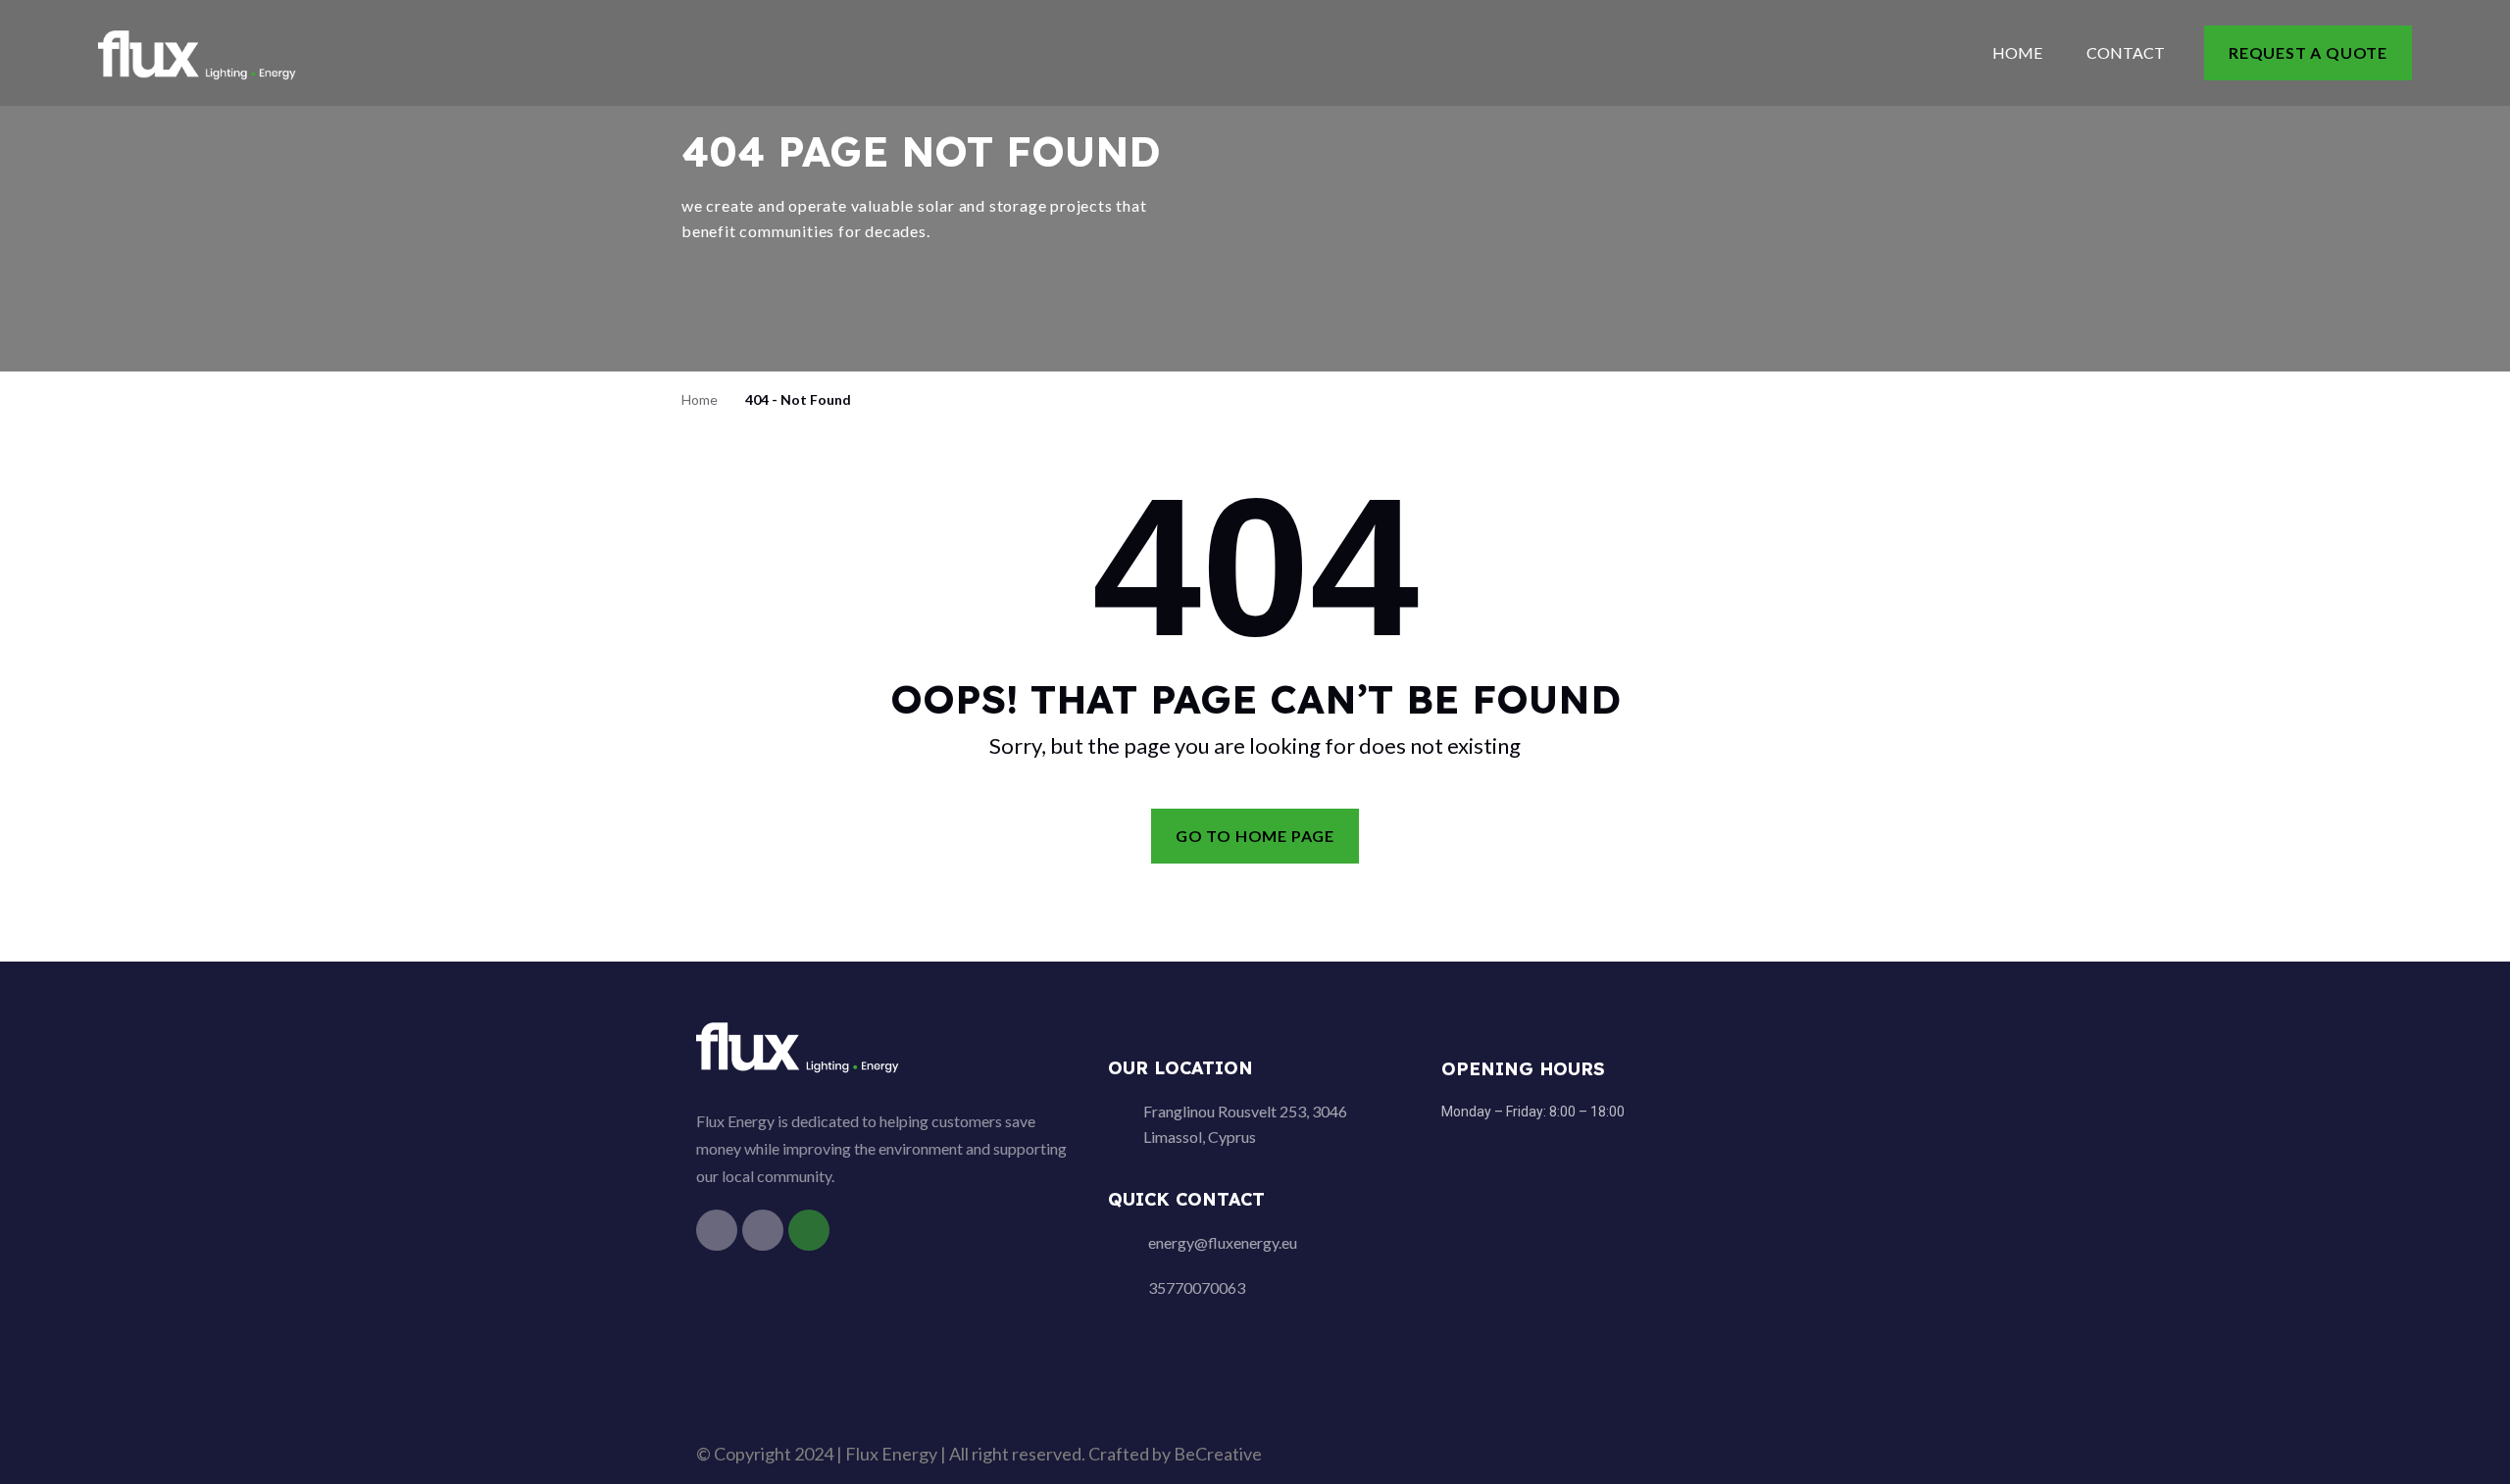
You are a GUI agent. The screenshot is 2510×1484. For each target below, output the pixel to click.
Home (2017, 52)
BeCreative (1218, 1454)
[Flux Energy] (199, 51)
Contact (2126, 52)
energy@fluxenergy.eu (1223, 1242)
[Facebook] (717, 1230)
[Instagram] (763, 1230)
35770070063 (1197, 1287)
